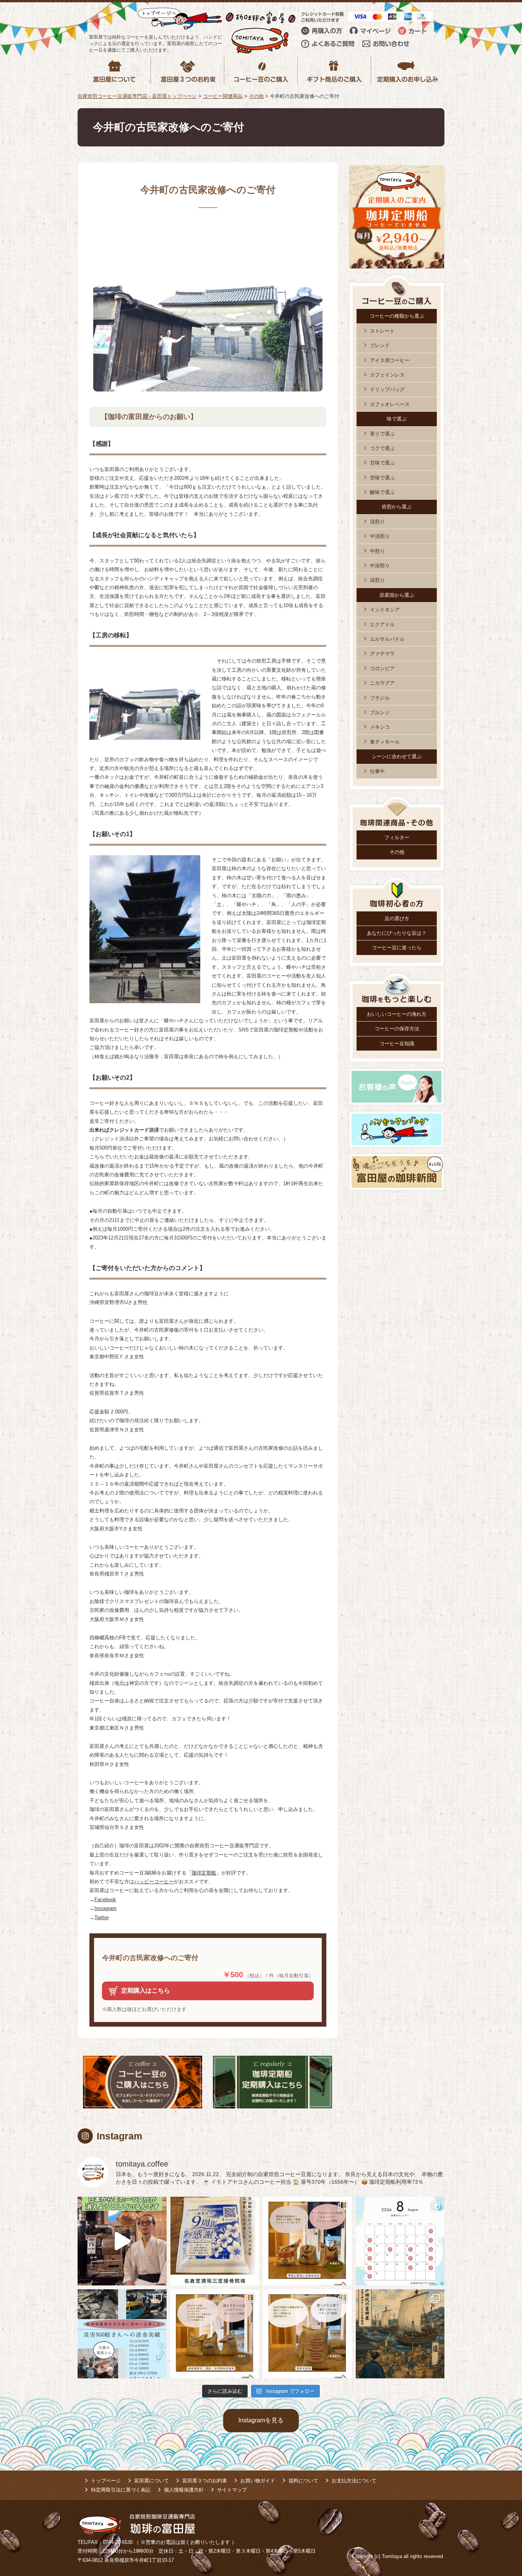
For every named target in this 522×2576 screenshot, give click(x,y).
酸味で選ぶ (382, 492)
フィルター (397, 837)
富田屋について (152, 2481)
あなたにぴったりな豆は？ (397, 933)
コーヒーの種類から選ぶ (397, 316)
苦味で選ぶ (382, 478)
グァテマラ (382, 654)
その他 (397, 852)
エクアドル (382, 625)
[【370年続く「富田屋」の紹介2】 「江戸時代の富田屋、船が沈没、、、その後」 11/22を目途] (400, 2334)
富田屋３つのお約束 (205, 2481)
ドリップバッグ (387, 389)
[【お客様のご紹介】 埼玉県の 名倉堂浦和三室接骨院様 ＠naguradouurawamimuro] (215, 2241)
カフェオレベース (390, 404)
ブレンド (380, 345)
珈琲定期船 (204, 1873)
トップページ (106, 2481)
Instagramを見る (261, 2420)
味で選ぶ (397, 419)
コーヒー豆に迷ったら (397, 948)
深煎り (377, 580)
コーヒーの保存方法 (397, 1029)
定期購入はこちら (146, 1990)
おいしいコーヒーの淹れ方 (397, 1014)
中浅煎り (380, 536)
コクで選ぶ (382, 448)
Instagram (105, 1908)
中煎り (377, 551)
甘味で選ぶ (382, 463)
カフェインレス (387, 375)
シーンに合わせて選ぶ (397, 756)
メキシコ (380, 727)
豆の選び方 (397, 918)
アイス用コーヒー (390, 360)
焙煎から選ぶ (397, 507)
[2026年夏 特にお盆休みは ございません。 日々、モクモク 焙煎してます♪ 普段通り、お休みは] (400, 2241)
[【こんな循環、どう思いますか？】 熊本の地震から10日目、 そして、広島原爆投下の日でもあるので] (122, 2334)
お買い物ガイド (258, 2481)
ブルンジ (380, 712)
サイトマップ (232, 2490)
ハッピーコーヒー (154, 1882)
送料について (303, 2481)
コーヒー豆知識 (397, 1044)
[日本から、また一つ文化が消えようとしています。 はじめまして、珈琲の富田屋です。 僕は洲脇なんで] (122, 2241)
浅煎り (377, 522)
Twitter (102, 1917)
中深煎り (380, 566)
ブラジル (380, 698)
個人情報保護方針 (184, 2490)
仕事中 (377, 771)
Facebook (105, 1900)
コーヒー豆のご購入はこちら (143, 2082)
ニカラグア (382, 683)
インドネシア (385, 610)
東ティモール (385, 742)
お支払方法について (354, 2481)
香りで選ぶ (382, 434)
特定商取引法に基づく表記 (121, 2490)
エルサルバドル (387, 639)
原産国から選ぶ (397, 595)
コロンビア (382, 668)
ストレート (382, 331)
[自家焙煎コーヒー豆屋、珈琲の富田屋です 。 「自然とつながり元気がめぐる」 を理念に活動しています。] (307, 2241)
